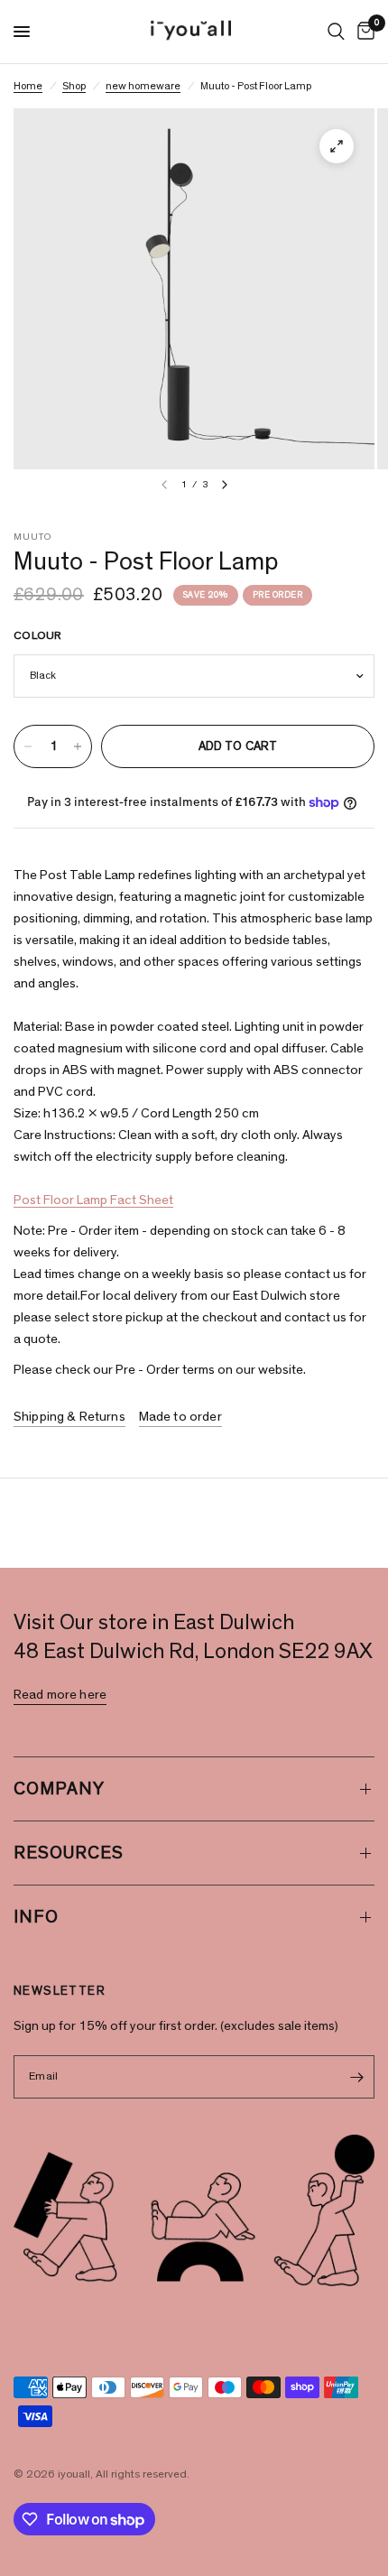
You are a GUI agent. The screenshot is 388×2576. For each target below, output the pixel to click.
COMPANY (59, 1789)
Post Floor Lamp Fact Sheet (93, 1200)
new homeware (143, 86)
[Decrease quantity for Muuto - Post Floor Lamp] (28, 746)
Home (28, 86)
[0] (363, 32)
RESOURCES (69, 1853)
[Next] (225, 485)
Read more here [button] (60, 1695)
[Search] (336, 32)
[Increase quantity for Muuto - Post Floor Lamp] (78, 746)
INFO (36, 1917)
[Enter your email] (356, 2077)
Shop (74, 86)
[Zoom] (337, 146)
